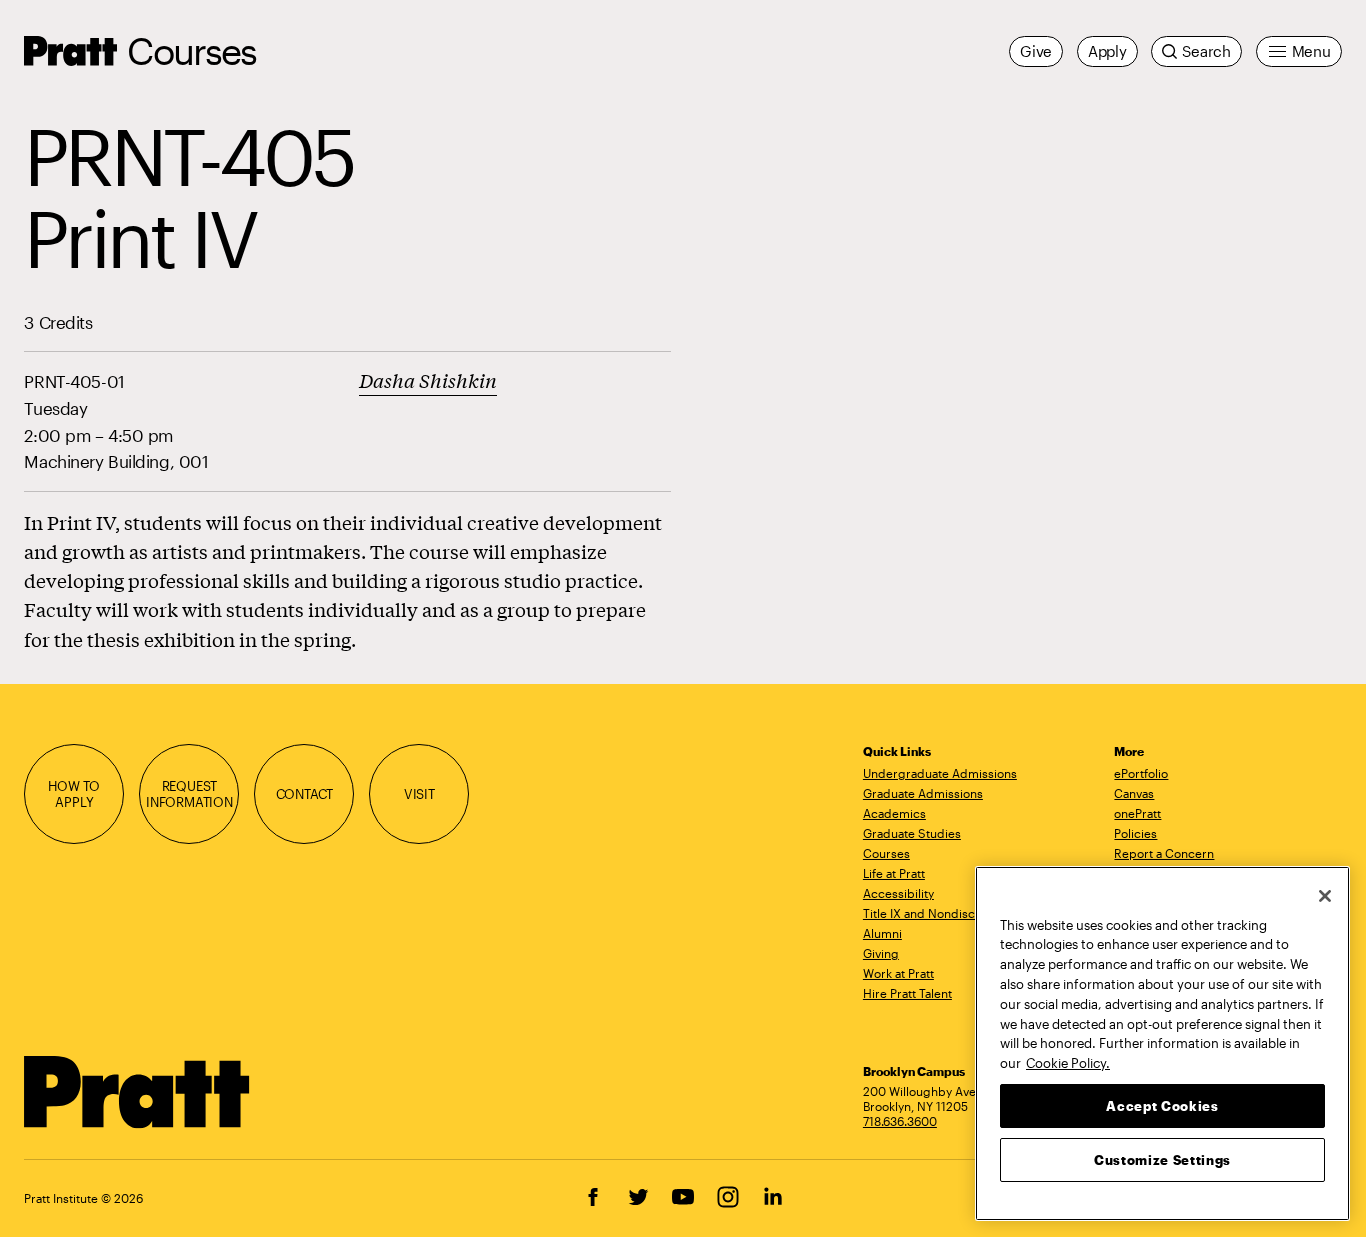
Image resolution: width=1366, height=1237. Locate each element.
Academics (894, 813)
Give (1036, 51)
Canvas (1134, 793)
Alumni (882, 933)
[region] (1162, 1043)
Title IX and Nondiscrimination (947, 913)
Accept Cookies (1162, 1105)
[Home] (137, 1092)
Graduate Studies (912, 833)
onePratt (1137, 813)
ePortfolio (1141, 773)
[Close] (1325, 896)
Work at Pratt (898, 973)
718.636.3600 (900, 1121)
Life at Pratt (894, 873)
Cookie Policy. (1068, 1062)
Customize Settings (1162, 1159)
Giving (881, 953)
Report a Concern (1164, 853)
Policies (1135, 833)
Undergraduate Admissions (940, 773)
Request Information (189, 793)
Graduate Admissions (923, 793)
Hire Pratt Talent (907, 993)
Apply (1107, 51)
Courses (191, 50)
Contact (305, 793)
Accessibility (898, 893)
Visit (419, 793)
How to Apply (74, 793)
